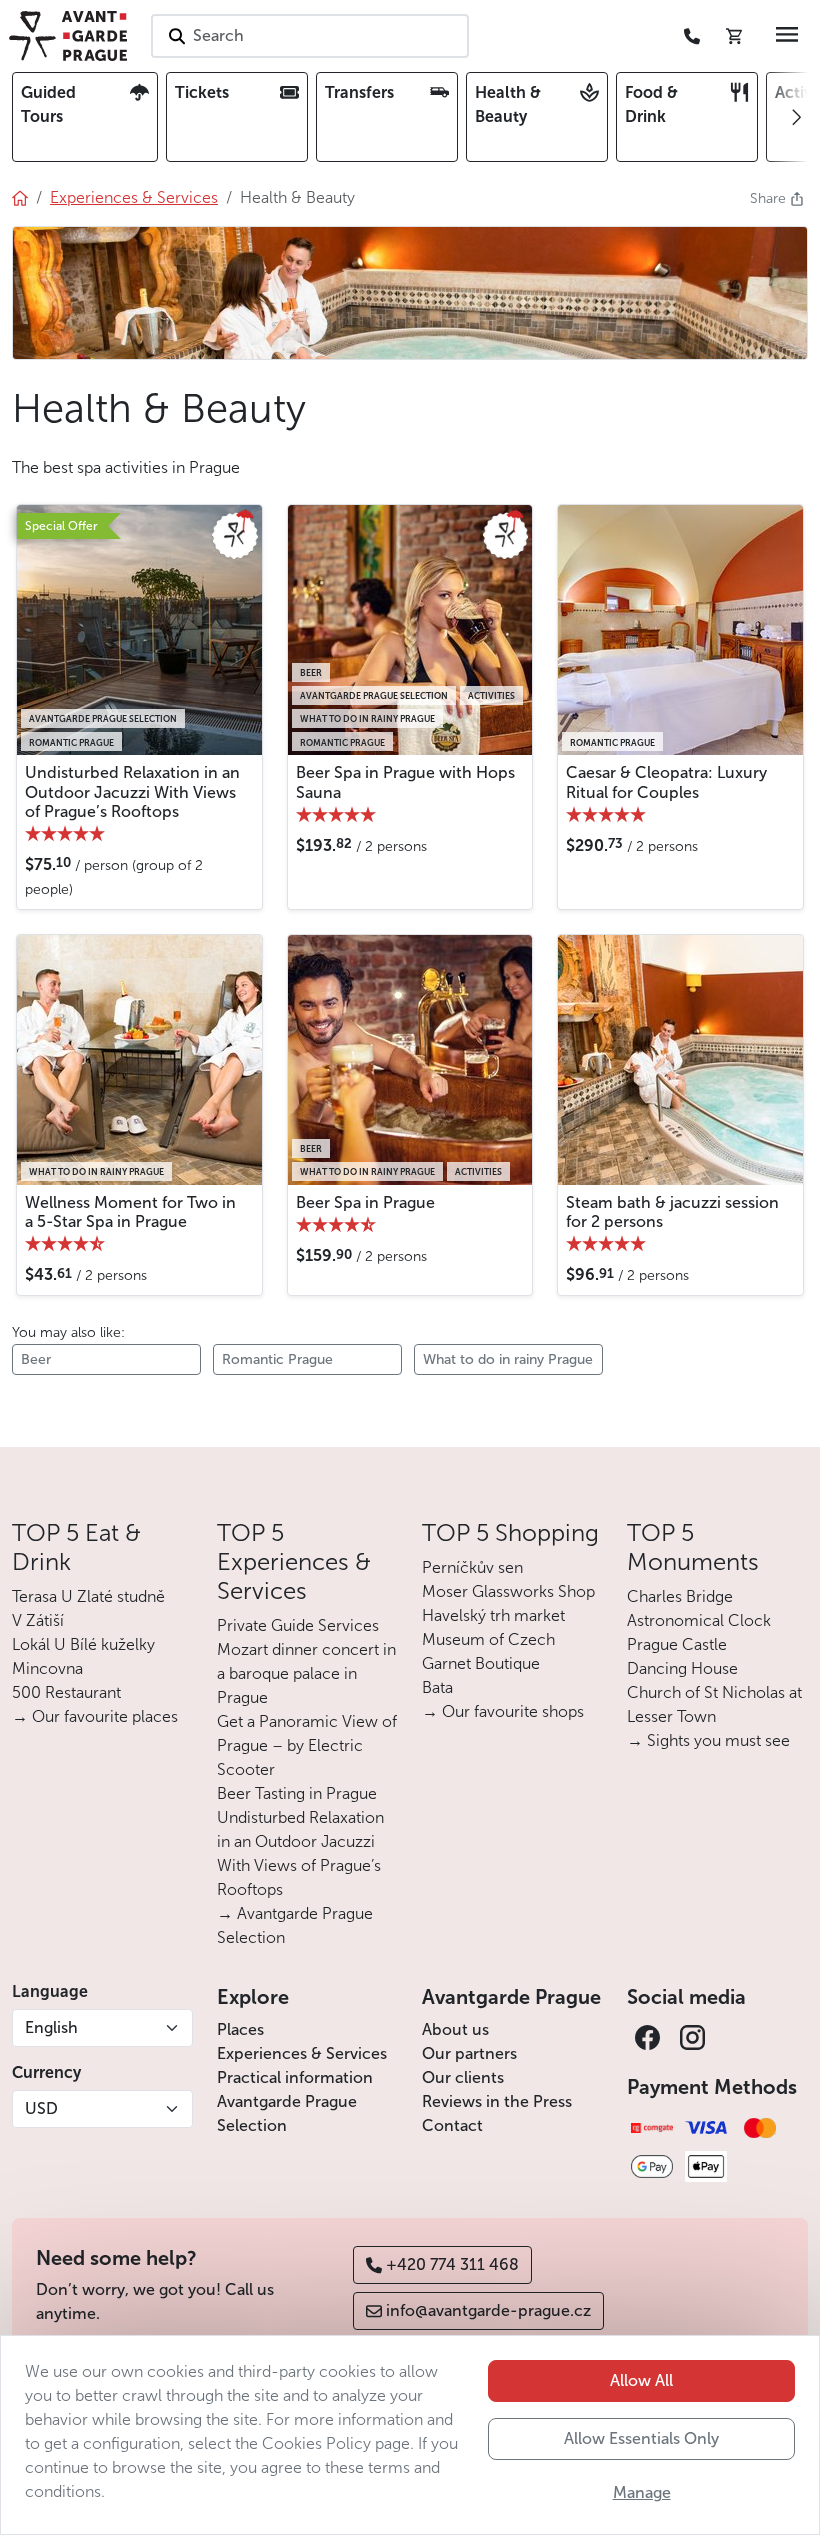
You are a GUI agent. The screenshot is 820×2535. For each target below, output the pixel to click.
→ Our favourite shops (503, 1711)
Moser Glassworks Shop (508, 1591)
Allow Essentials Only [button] (641, 2438)
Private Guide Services (298, 1625)
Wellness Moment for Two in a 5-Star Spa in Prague (130, 1212)
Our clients (463, 2077)
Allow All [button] (641, 2380)
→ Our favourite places (95, 1716)
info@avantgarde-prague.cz (488, 2310)
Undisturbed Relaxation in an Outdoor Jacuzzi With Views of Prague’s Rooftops (132, 791)
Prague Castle (677, 1644)
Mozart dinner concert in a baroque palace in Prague (306, 1673)
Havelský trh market (493, 1615)
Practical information (295, 2077)
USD (41, 2108)
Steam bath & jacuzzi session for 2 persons (672, 1212)
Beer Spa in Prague (365, 1202)
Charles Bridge (680, 1596)
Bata (437, 1687)
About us (455, 2029)
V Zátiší (38, 1620)
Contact (452, 2125)
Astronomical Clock (699, 1620)
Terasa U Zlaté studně (88, 1596)
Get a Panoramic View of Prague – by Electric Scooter (307, 1745)
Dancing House (682, 1668)
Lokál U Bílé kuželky (83, 1644)
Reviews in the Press (497, 2101)
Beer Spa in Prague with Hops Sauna (405, 782)
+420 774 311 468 (452, 2264)
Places (240, 2029)
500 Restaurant (66, 1692)
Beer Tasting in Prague (297, 1793)
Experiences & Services (302, 2053)
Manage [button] (642, 2492)
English (51, 2027)
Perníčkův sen (472, 1567)
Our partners (469, 2053)
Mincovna (47, 1668)
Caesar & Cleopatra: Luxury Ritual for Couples (666, 782)
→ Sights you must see (708, 1740)
